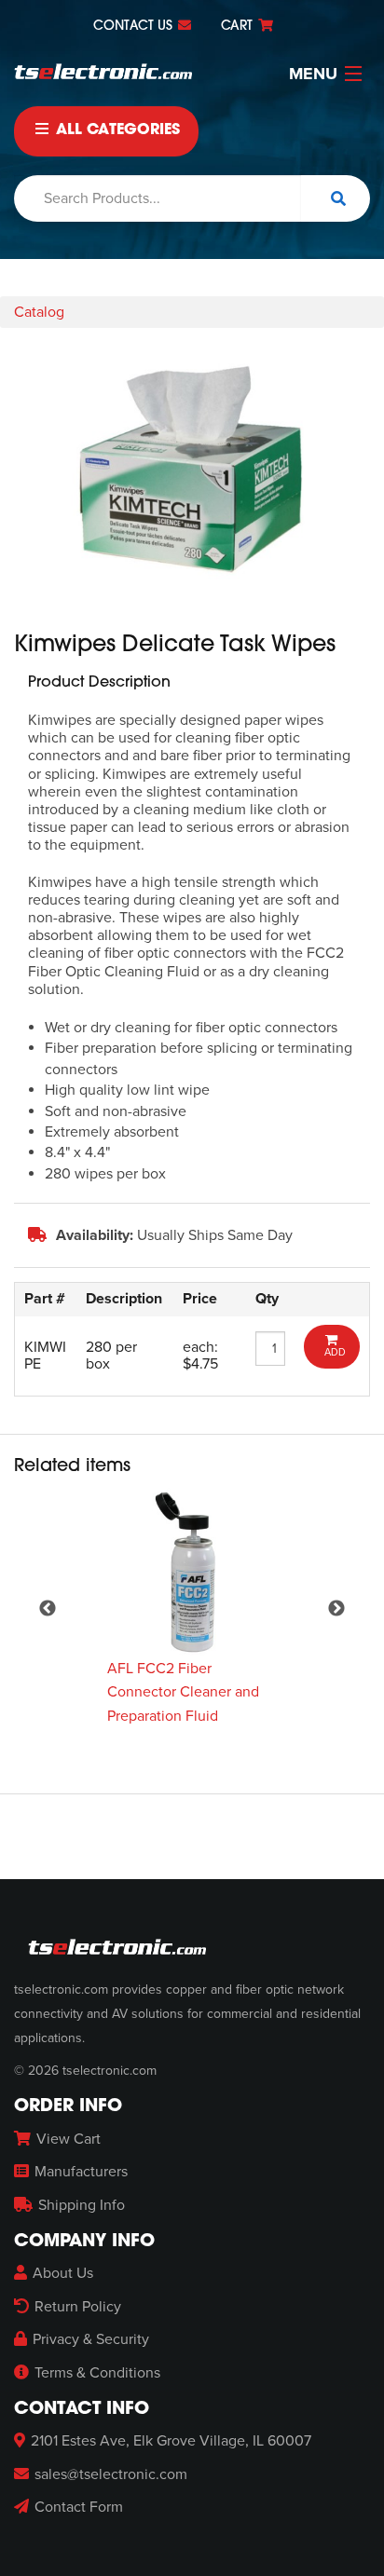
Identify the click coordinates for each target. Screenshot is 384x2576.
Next (336, 1608)
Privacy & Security (91, 2339)
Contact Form (79, 2507)
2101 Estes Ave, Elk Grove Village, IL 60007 (171, 2441)
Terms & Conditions (97, 2373)
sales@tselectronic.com (111, 2474)
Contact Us (135, 27)
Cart (239, 27)
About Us (63, 2273)
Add (332, 1352)
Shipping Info (82, 2205)
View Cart (69, 2139)
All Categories (116, 130)
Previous (48, 1608)
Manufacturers (81, 2172)
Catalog (39, 312)
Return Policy (78, 2307)
